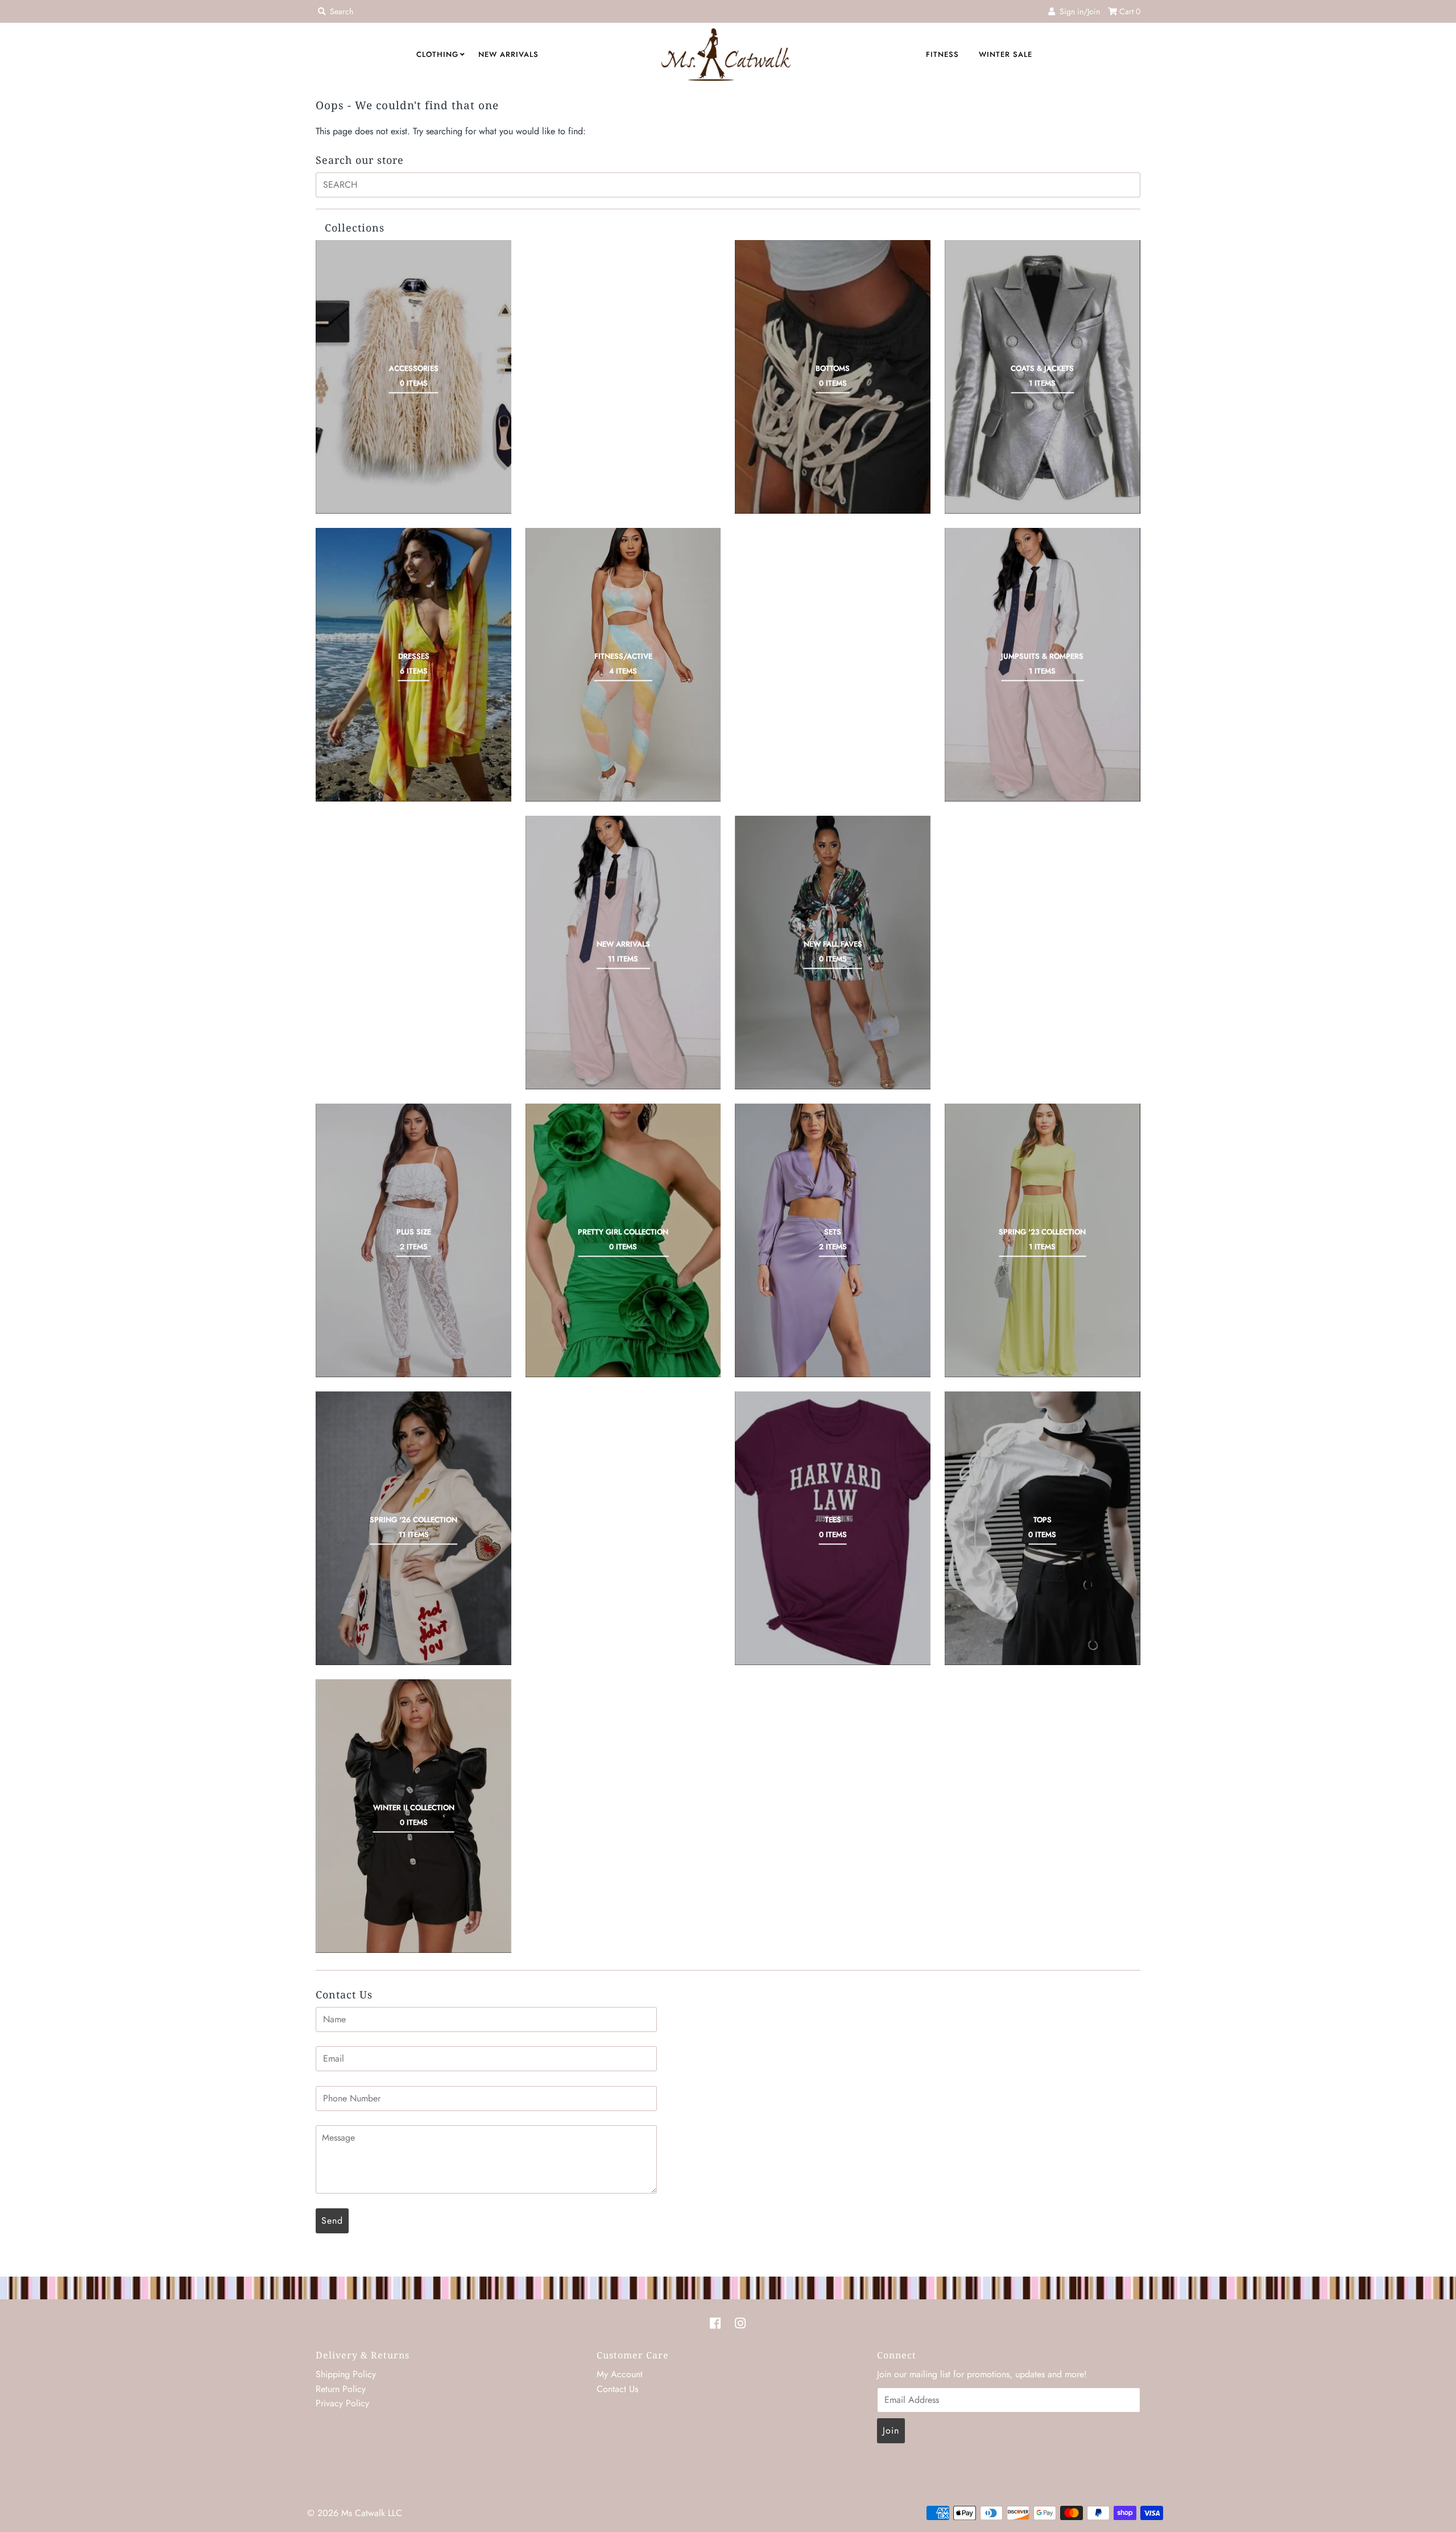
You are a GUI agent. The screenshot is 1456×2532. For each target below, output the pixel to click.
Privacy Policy (342, 2403)
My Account (620, 2374)
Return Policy (341, 2389)
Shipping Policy (346, 2374)
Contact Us (617, 2389)
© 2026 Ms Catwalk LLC (355, 2513)
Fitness (942, 54)
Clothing (437, 54)
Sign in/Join (1077, 11)
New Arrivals (508, 54)
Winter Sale (1006, 54)
